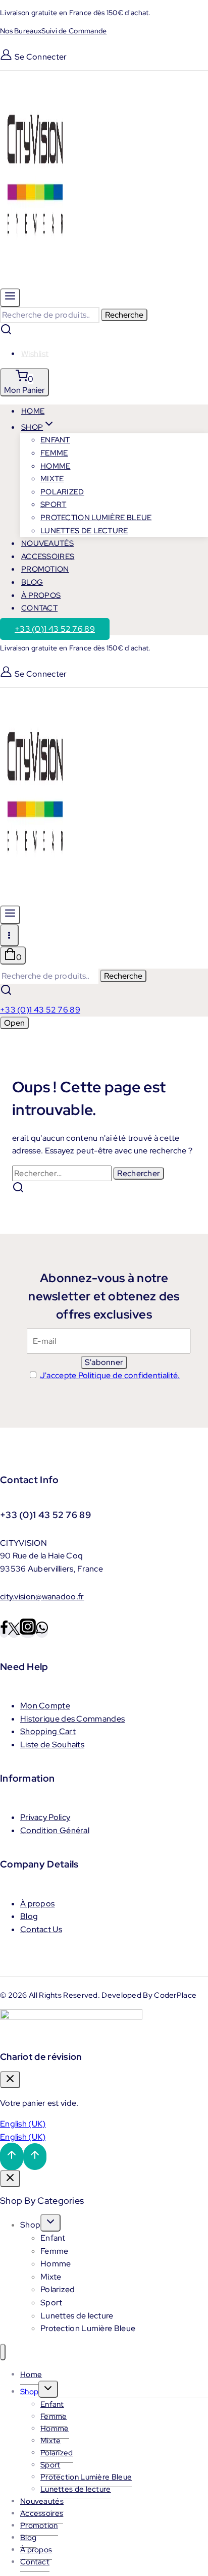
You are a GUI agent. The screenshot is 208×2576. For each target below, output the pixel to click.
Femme (54, 453)
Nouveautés (42, 2501)
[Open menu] (9, 935)
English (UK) (23, 2124)
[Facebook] (4, 1631)
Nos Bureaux (21, 31)
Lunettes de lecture (84, 531)
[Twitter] (14, 1631)
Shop (30, 2225)
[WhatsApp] (42, 1631)
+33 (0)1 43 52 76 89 (55, 629)
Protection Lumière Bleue (96, 518)
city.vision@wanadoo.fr (42, 1597)
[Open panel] (10, 298)
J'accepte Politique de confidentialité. (110, 1375)
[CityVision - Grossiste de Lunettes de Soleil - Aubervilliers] (35, 282)
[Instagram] (28, 1631)
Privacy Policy (45, 1817)
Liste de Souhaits (52, 1745)
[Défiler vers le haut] (12, 2157)
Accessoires (42, 2513)
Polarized (62, 492)
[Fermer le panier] (10, 2080)
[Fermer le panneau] (10, 2179)
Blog (29, 1916)
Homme (56, 466)
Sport (54, 504)
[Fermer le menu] (3, 2352)
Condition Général (55, 1830)
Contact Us (41, 1929)
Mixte (52, 479)
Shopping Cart (48, 1731)
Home (31, 2375)
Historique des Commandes (72, 1719)
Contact (39, 608)
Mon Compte (45, 1706)
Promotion (45, 569)
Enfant (55, 440)
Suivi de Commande (74, 31)
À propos (37, 1904)
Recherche (124, 315)
